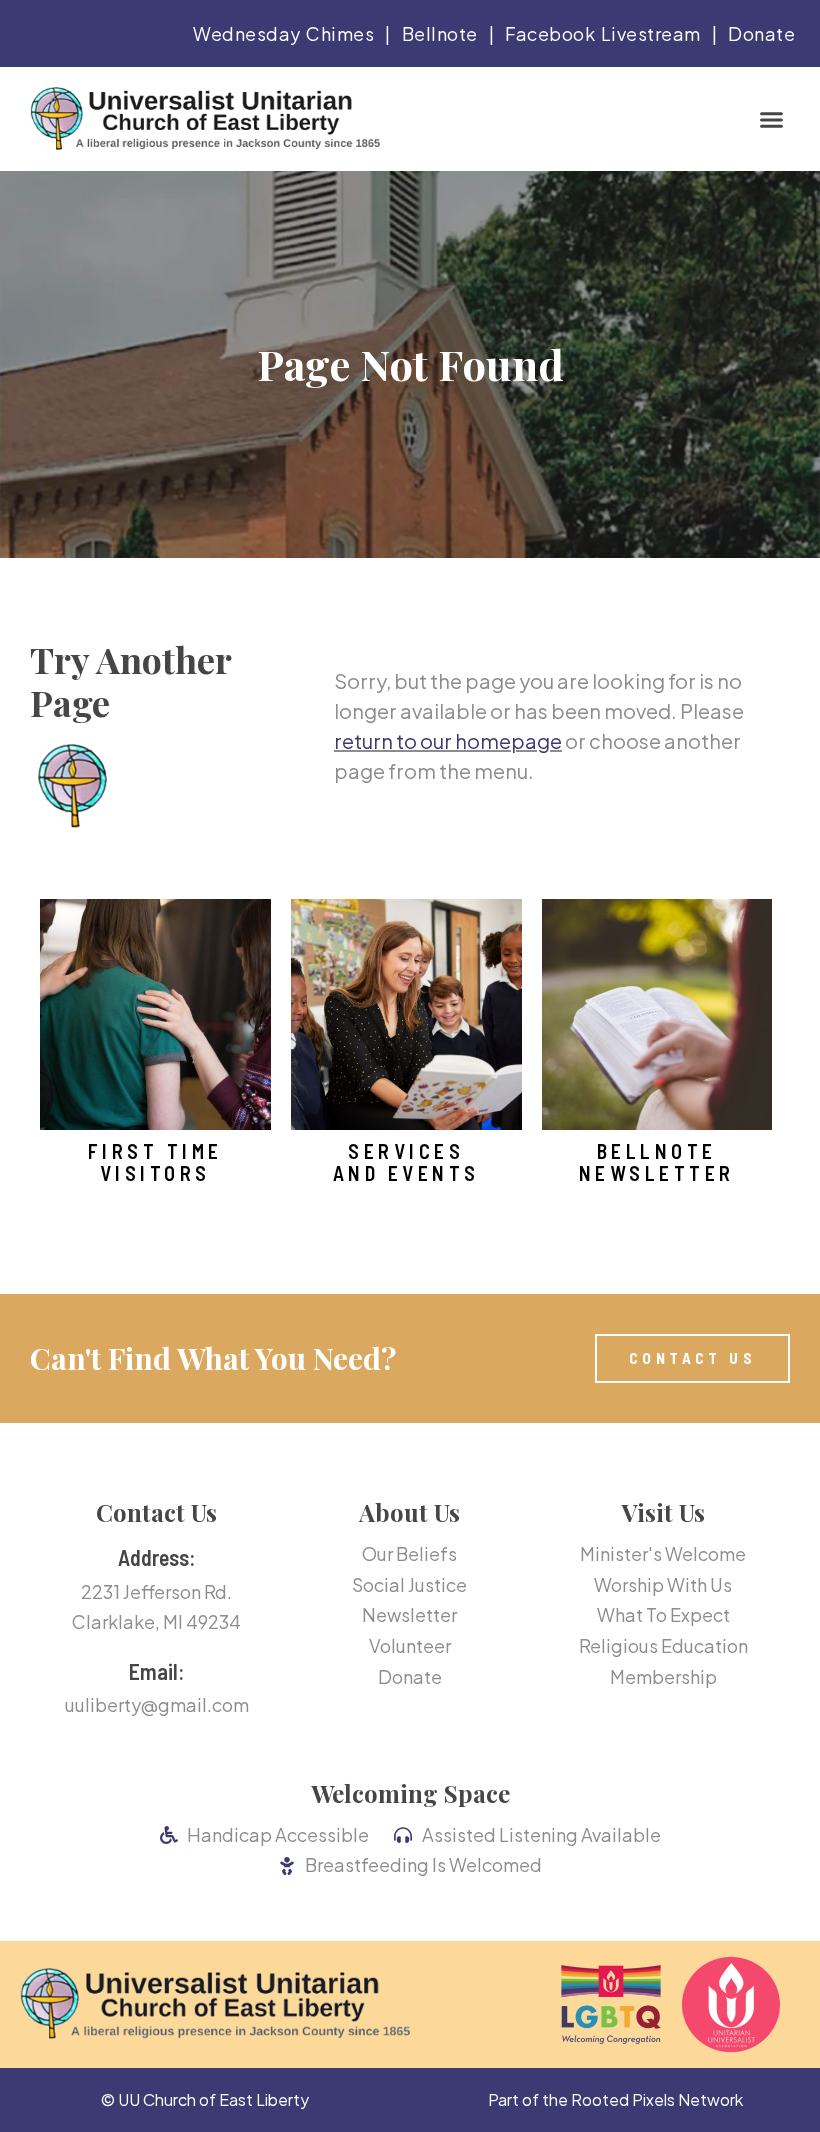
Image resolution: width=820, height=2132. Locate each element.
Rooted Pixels (623, 2099)
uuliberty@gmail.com (157, 1704)
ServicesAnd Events (406, 1162)
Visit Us (663, 1512)
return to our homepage (448, 740)
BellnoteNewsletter (657, 1162)
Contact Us (156, 1512)
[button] (771, 119)
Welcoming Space (410, 1793)
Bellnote (440, 33)
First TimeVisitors (155, 1162)
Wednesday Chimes (283, 33)
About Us (409, 1512)
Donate (761, 33)
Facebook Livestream (603, 33)
